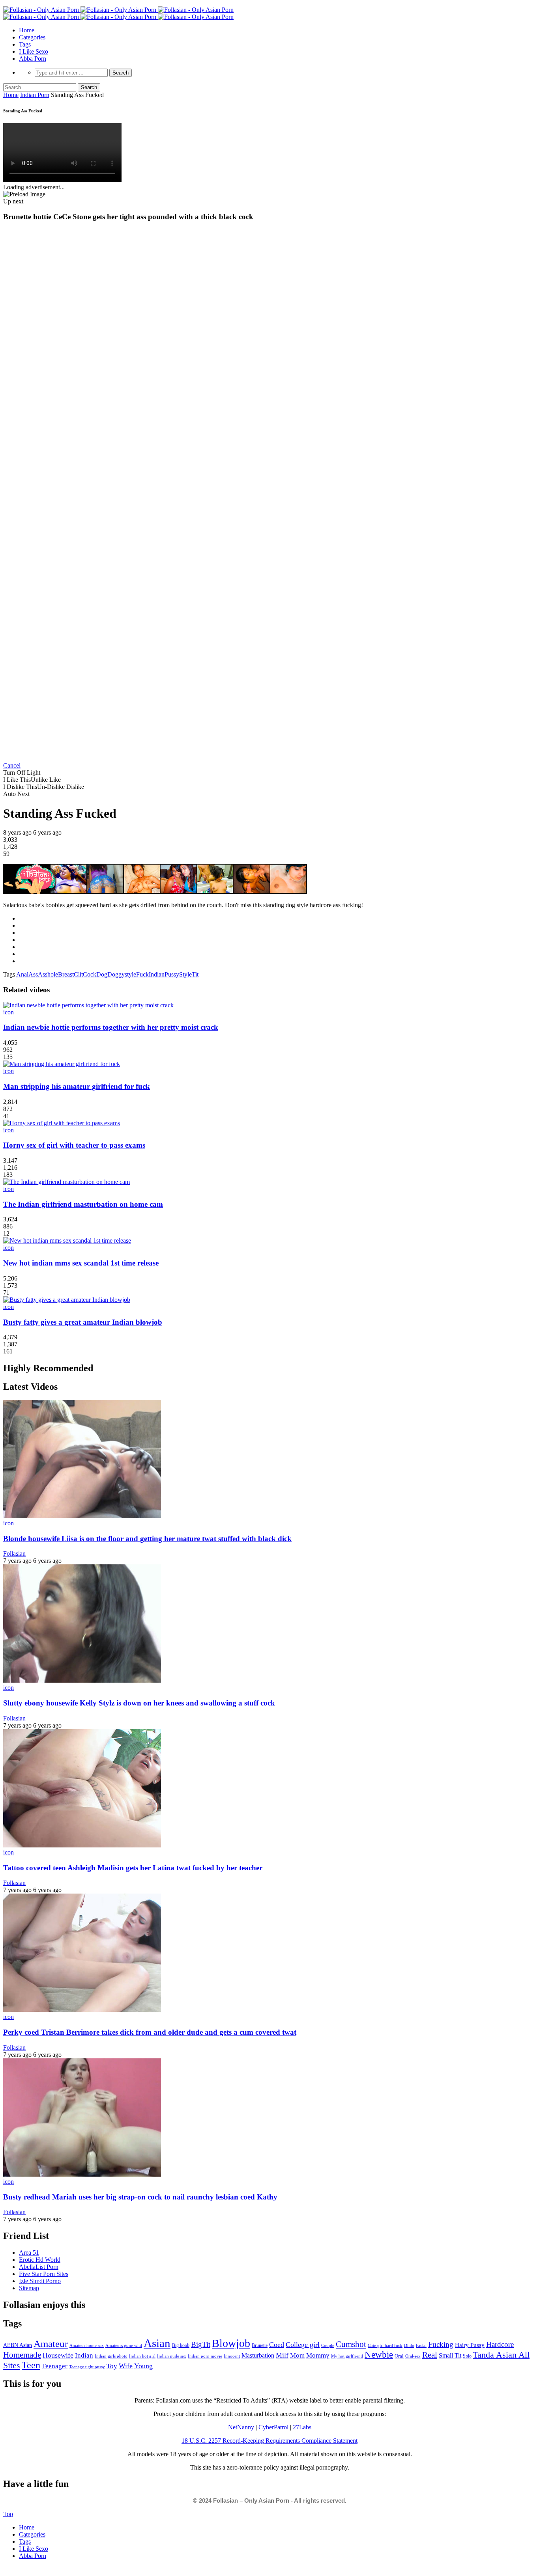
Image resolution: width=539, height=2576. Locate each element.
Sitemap (29, 2288)
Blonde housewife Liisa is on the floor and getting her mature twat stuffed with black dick (147, 1539)
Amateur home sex (87, 2345)
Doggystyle (122, 974)
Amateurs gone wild (124, 2345)
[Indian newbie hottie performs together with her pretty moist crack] (88, 1005)
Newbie (379, 2355)
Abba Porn (33, 59)
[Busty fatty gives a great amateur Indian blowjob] (67, 1300)
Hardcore (500, 2344)
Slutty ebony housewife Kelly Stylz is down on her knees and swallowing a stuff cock (139, 1703)
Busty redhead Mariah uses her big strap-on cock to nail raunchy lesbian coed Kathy (140, 2197)
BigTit (201, 2344)
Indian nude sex (172, 2356)
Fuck (142, 974)
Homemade (22, 2355)
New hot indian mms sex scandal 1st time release (81, 1263)
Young (143, 2366)
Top (8, 2514)
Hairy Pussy (470, 2345)
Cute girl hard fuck (385, 2345)
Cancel (12, 765)
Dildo (409, 2345)
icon (8, 1012)
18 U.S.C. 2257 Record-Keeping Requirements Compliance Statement (269, 2441)
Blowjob (231, 2343)
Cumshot (351, 2344)
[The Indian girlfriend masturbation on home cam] (66, 1182)
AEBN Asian (18, 2345)
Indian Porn (35, 95)
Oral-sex (413, 2356)
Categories (32, 37)
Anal (22, 974)
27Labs (302, 2427)
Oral (399, 2356)
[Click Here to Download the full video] (155, 892)
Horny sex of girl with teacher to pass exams (74, 1145)
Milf (282, 2355)
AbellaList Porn (39, 2267)
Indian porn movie (205, 2356)
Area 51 (29, 2253)
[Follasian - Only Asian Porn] (118, 10)
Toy (112, 2366)
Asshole (48, 974)
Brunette (260, 2345)
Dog (102, 974)
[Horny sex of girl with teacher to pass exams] (62, 1123)
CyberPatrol (273, 2427)
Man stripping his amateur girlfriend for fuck (77, 1086)
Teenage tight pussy (87, 2367)
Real (430, 2355)
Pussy (172, 974)
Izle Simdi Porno (40, 2281)
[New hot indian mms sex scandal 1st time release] (67, 1240)
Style (185, 974)
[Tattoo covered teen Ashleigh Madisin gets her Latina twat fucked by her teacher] (82, 1845)
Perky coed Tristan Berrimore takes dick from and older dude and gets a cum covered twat (150, 2032)
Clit (78, 974)
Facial (421, 2345)
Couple (328, 2345)
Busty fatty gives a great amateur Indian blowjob (83, 1322)
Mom (297, 2355)
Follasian (14, 1554)
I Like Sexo (34, 51)
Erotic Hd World (40, 2260)
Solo (467, 2356)
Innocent (232, 2356)
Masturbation (258, 2355)
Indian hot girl (142, 2356)
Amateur (51, 2344)
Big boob (181, 2345)
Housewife (58, 2355)
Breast (66, 974)
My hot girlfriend (347, 2356)
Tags (25, 44)
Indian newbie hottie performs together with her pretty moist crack (111, 1027)
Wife (126, 2366)
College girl (303, 2345)
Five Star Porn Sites (44, 2274)
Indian (157, 974)
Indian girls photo (111, 2356)
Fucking (441, 2344)
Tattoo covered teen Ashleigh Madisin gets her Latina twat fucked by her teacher (133, 1868)
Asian (157, 2343)
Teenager (55, 2366)
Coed (277, 2345)
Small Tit (450, 2355)
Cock (90, 974)
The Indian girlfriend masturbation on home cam (83, 1204)
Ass (33, 974)
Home (27, 30)
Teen (31, 2365)
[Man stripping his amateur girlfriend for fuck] (62, 1064)
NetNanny (241, 2427)
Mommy (318, 2355)
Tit (195, 974)
